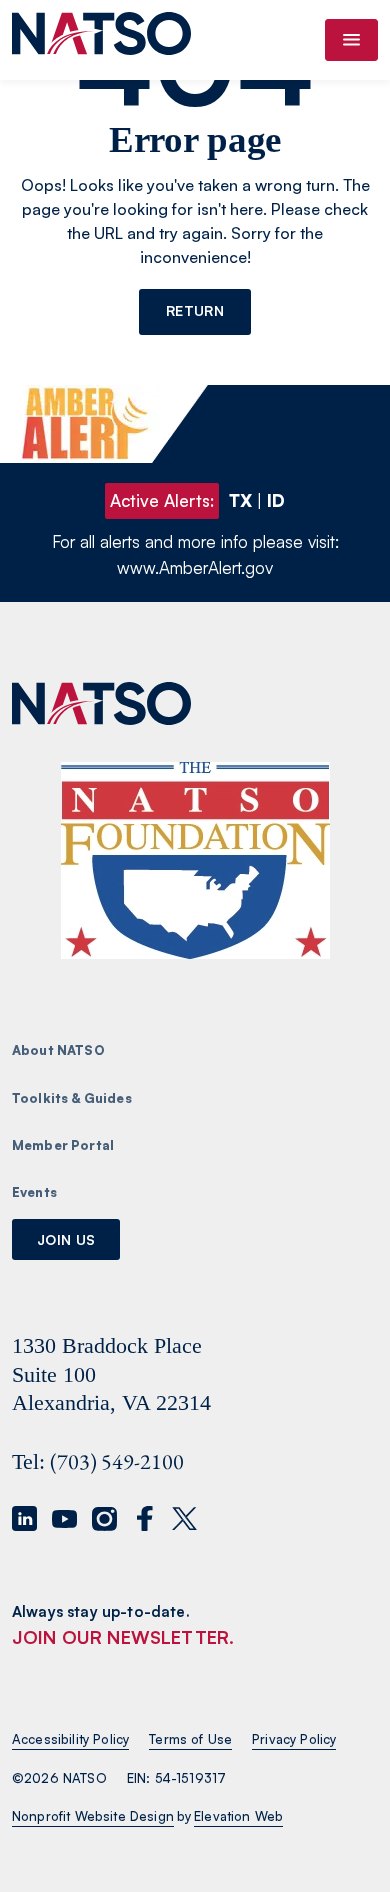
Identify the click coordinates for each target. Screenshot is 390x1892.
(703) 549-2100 (117, 1462)
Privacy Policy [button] (294, 1739)
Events (34, 1192)
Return (195, 310)
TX (240, 500)
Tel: (28, 1461)
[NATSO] (101, 40)
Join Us (66, 1239)
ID (276, 500)
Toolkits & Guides (72, 1098)
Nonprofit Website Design (93, 1816)
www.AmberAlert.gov (195, 567)
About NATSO (58, 1050)
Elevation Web (238, 1816)
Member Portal (63, 1145)
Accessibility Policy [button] (70, 1739)
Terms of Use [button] (190, 1739)
